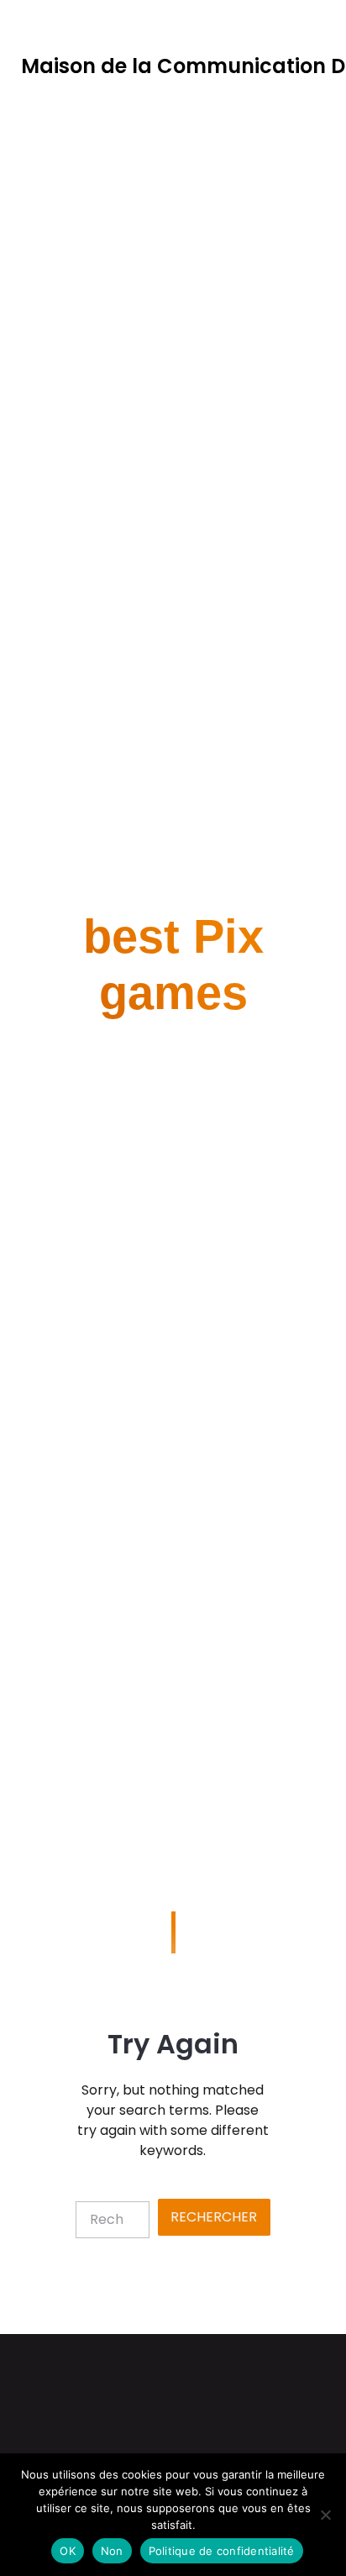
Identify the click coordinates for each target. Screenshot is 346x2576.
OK (68, 2551)
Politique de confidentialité (222, 2551)
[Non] (325, 2515)
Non (112, 2551)
